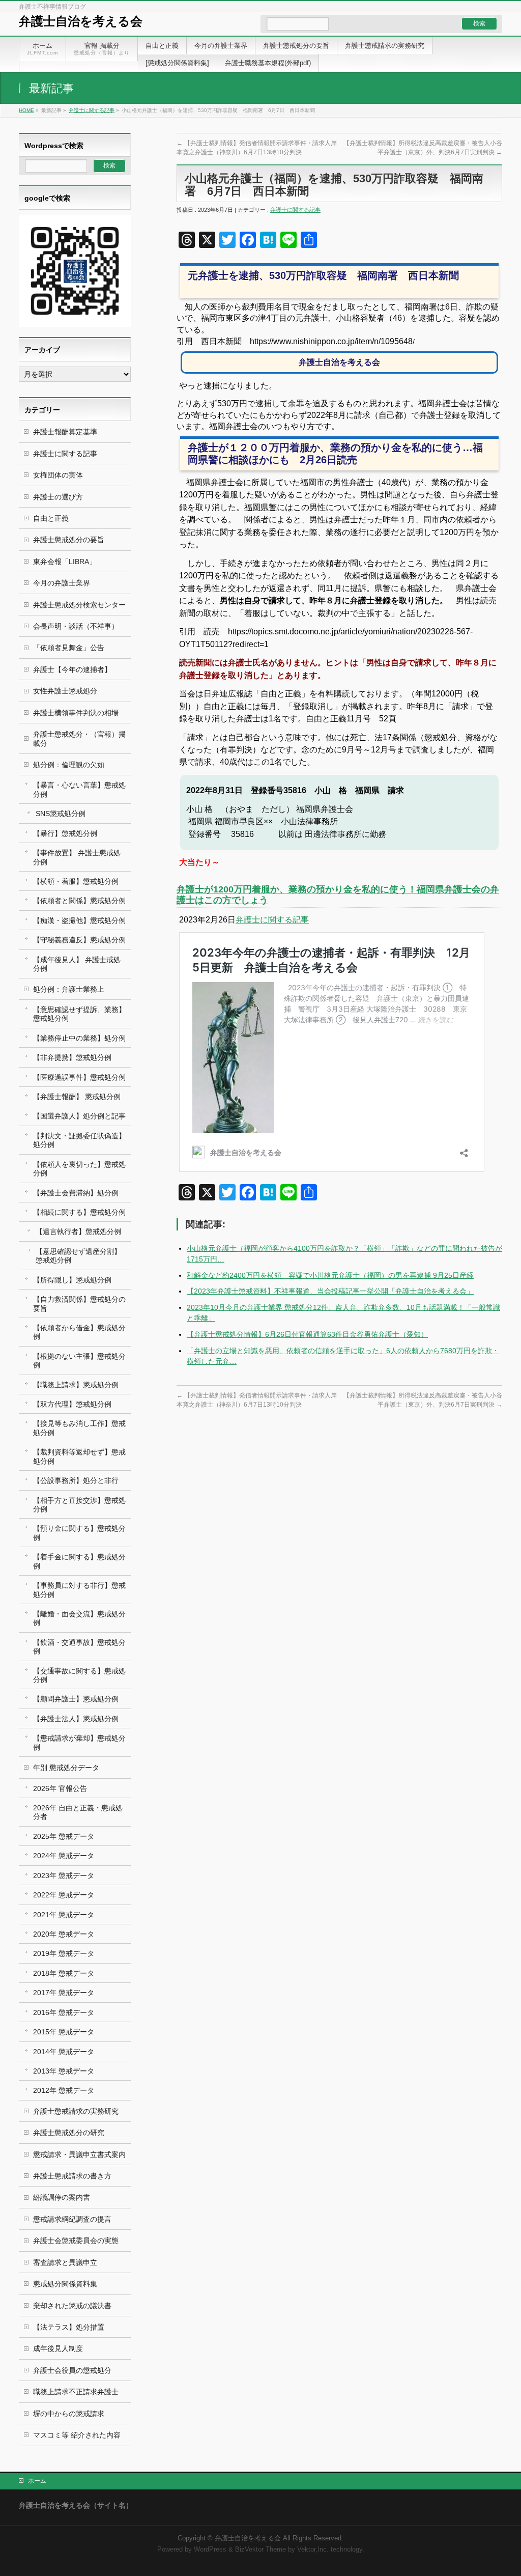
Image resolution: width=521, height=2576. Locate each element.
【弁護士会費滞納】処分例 (76, 1193)
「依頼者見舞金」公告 (69, 648)
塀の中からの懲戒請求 (69, 2414)
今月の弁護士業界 (62, 583)
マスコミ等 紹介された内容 (77, 2435)
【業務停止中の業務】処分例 (79, 1038)
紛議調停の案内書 (62, 2197)
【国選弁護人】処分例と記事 (79, 1116)
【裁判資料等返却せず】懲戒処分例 (79, 1456)
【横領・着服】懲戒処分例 (76, 881)
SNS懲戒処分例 (61, 814)
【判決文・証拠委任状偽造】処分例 (79, 1140)
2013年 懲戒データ (64, 2071)
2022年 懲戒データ (64, 1895)
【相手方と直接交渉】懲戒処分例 (79, 1505)
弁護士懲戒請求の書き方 (72, 2176)
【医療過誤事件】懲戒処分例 (79, 1077)
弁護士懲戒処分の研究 (69, 2133)
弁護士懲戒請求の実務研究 (76, 2111)
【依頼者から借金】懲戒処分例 (79, 1332)
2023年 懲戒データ (64, 1875)
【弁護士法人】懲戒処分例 (76, 1719)
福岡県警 (260, 507)
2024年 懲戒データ (64, 1856)
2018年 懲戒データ (64, 1973)
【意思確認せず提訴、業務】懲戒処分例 (79, 1014)
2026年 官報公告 (60, 1788)
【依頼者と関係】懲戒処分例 (79, 901)
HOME (26, 110)
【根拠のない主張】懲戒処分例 (79, 1361)
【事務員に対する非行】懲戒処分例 (79, 1590)
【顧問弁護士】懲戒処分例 (76, 1699)
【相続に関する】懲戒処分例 (79, 1212)
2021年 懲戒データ (64, 1915)
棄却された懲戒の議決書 (72, 2306)
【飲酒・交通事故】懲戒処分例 (79, 1647)
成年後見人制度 (58, 2348)
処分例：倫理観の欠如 (69, 765)
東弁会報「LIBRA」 (65, 562)
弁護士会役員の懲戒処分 (72, 2370)
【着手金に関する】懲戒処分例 (79, 1561)
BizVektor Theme (260, 2550)
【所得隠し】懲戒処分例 (72, 1280)
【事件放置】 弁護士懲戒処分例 (77, 857)
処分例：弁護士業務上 (69, 989)
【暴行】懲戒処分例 (65, 833)
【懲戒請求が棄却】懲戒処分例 (79, 1742)
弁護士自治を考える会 (81, 21)
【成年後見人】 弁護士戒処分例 (77, 964)
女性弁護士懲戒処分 (65, 691)
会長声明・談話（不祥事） (76, 626)
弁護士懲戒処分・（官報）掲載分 (79, 738)
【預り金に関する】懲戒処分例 (79, 1533)
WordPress (210, 2550)
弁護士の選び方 (58, 497)
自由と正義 (51, 518)
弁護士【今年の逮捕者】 (72, 669)
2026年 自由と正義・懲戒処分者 (78, 1812)
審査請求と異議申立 (65, 2262)
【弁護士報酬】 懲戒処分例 (77, 1097)
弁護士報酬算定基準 (65, 432)
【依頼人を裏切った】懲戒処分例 (79, 1169)
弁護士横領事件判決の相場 (76, 713)
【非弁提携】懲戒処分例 (72, 1057)
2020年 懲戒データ (64, 1934)
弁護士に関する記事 (92, 110)
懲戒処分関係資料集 (65, 2284)
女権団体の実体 (58, 475)
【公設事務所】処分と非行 (76, 1480)
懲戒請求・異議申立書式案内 (79, 2154)
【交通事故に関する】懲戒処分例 (79, 1675)
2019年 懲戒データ (64, 1953)
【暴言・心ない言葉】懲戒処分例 (79, 789)
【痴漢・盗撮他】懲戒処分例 (79, 920)
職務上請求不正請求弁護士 (76, 2392)
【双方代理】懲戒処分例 (72, 1404)
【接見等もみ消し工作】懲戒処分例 (79, 1428)
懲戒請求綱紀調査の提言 (72, 2219)
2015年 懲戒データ (64, 2032)
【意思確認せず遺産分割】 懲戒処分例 (78, 1256)
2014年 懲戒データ (64, 2052)
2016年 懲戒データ (64, 2012)
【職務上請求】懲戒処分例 (76, 1385)
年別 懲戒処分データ (66, 1768)
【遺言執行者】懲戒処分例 (78, 1231)
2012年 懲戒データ (64, 2090)
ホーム (37, 2481)
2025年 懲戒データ (64, 1836)
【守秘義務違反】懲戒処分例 (79, 940)
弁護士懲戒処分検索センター (79, 605)
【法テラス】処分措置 (69, 2327)
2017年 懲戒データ (64, 1993)
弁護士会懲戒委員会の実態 (76, 2241)
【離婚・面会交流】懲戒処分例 (79, 1618)
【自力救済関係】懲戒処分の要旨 (79, 1304)
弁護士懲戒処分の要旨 (69, 540)
